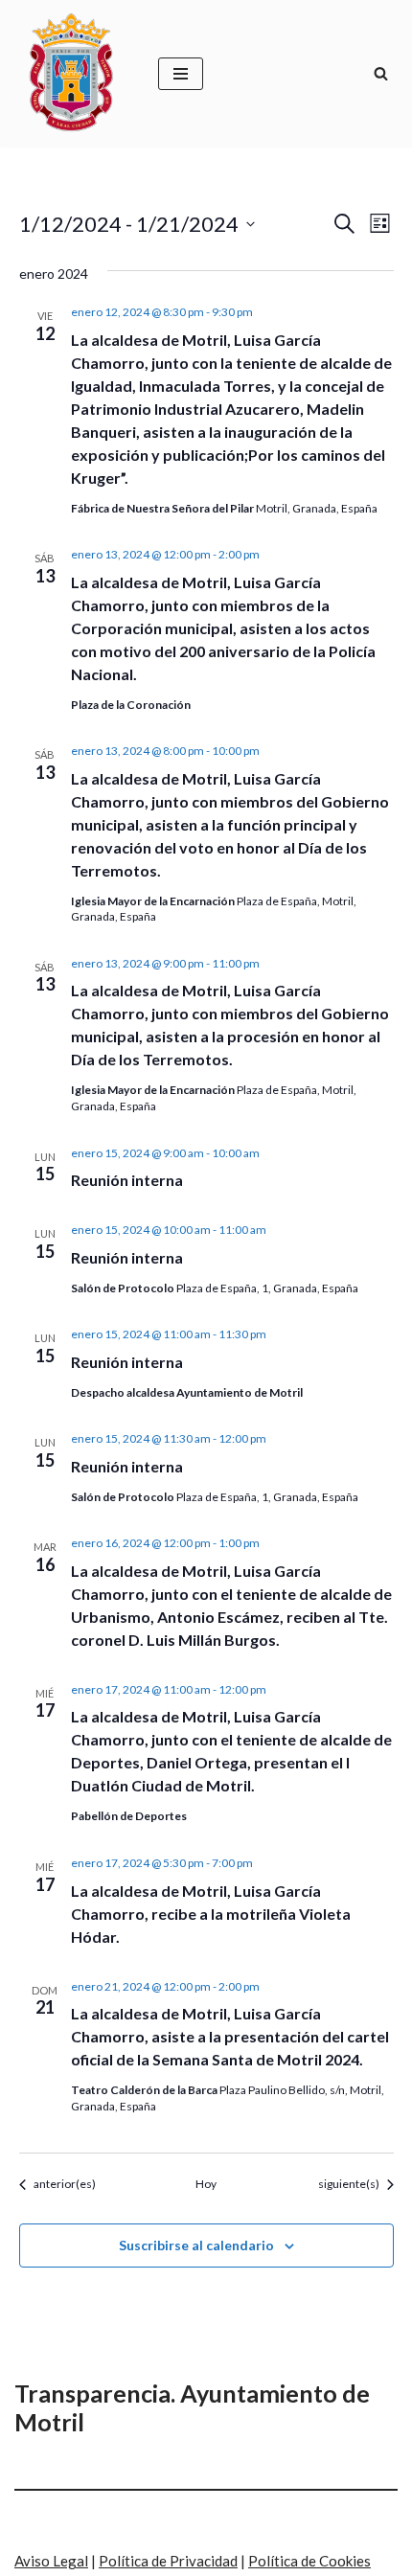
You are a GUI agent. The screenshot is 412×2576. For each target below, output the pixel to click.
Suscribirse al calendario (196, 2245)
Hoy (206, 2184)
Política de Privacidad (168, 2561)
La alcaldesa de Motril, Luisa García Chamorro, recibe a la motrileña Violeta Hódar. (211, 1914)
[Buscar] (381, 73)
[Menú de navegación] (181, 74)
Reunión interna (127, 1180)
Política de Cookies (309, 2561)
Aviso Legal (51, 2561)
